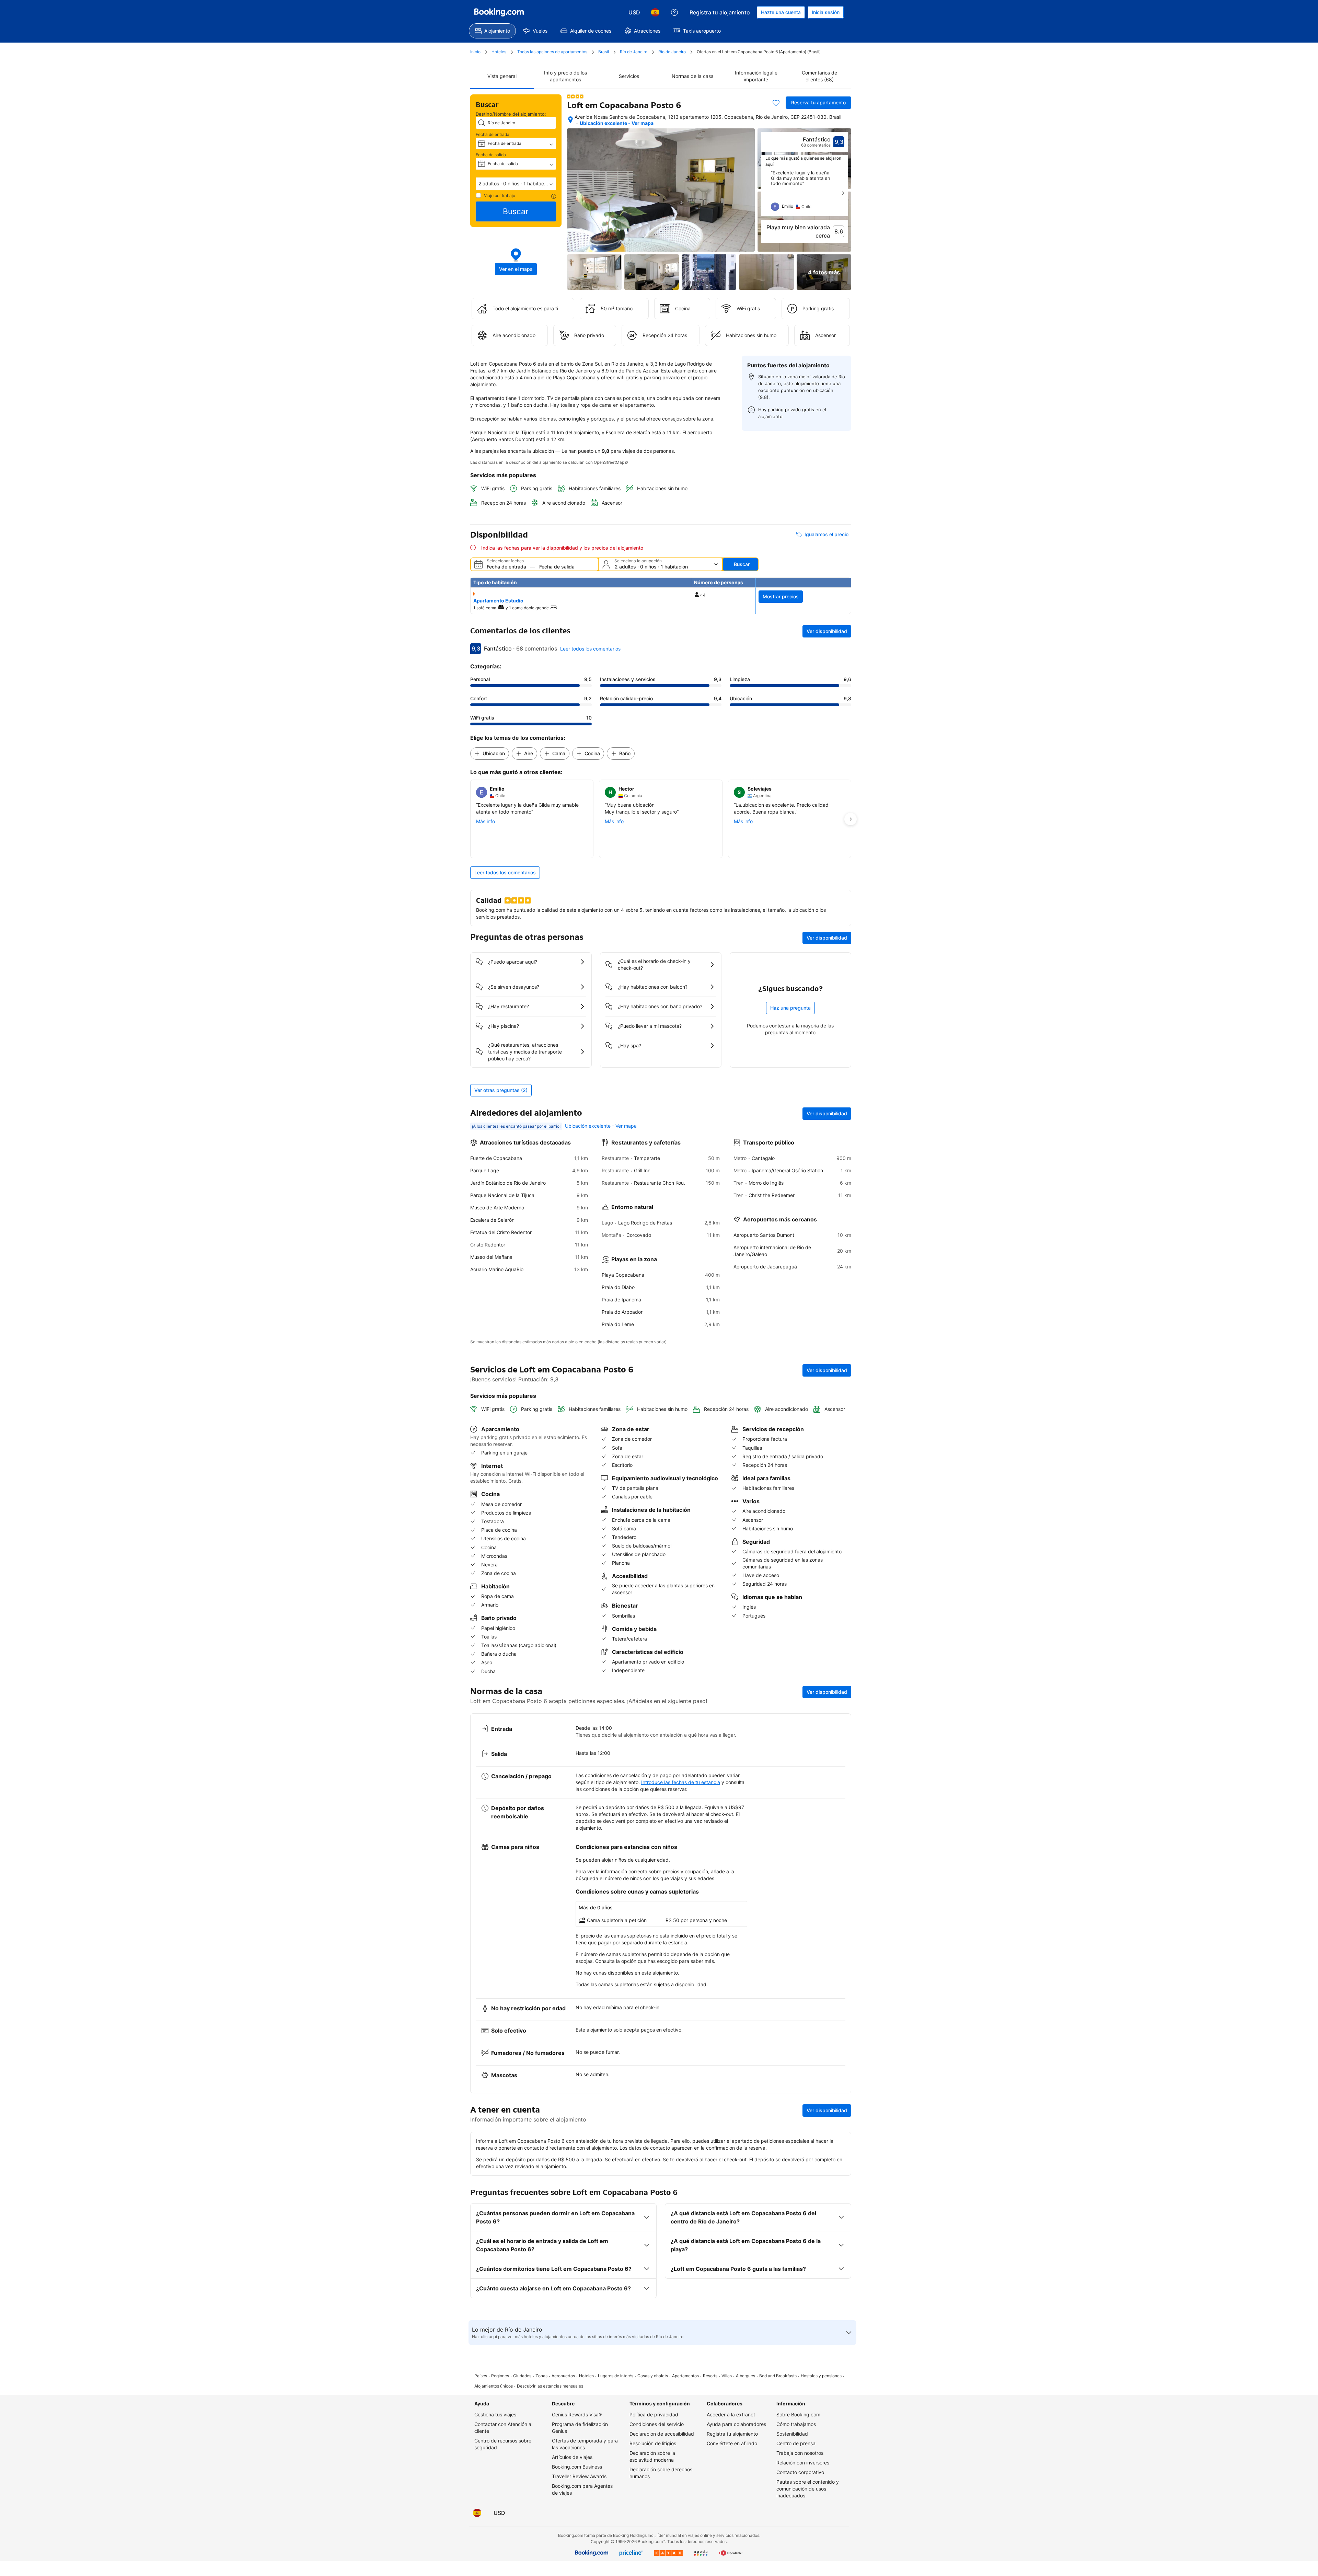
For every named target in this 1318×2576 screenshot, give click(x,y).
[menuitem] (492, 31)
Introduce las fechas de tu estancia (681, 1782)
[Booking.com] (499, 12)
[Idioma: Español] (655, 12)
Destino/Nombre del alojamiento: (511, 114)
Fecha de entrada (493, 134)
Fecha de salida (491, 155)
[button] (516, 184)
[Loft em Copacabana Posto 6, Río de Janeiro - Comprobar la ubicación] (570, 120)
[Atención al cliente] (674, 12)
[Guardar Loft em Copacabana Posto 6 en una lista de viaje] (776, 103)
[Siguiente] (843, 193)
